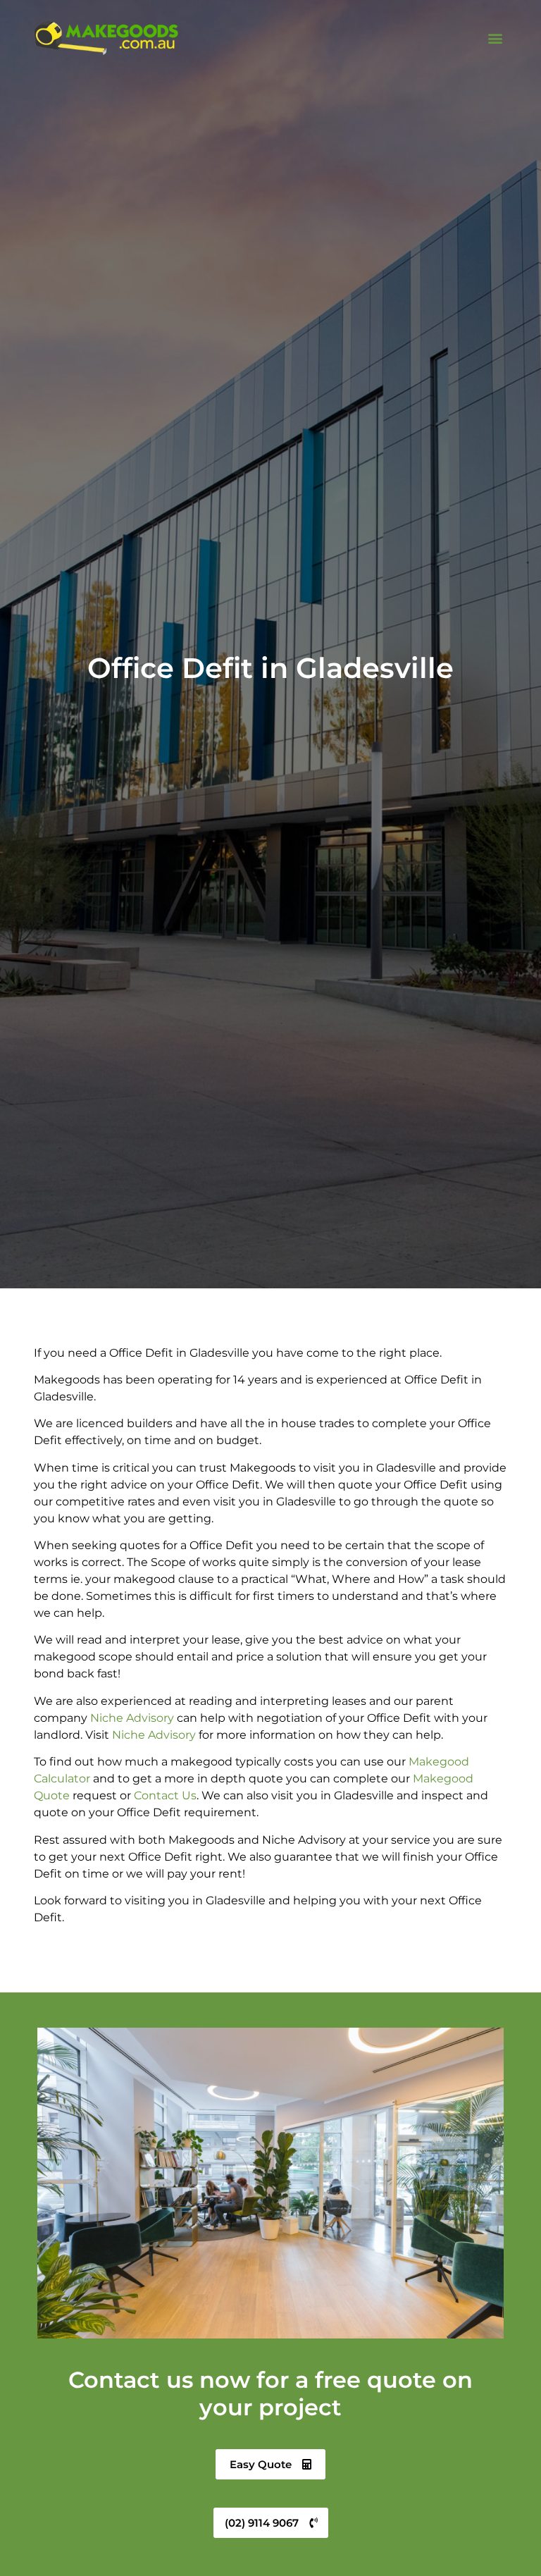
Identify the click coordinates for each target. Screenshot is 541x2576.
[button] (496, 38)
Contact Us (165, 1795)
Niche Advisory (132, 1718)
